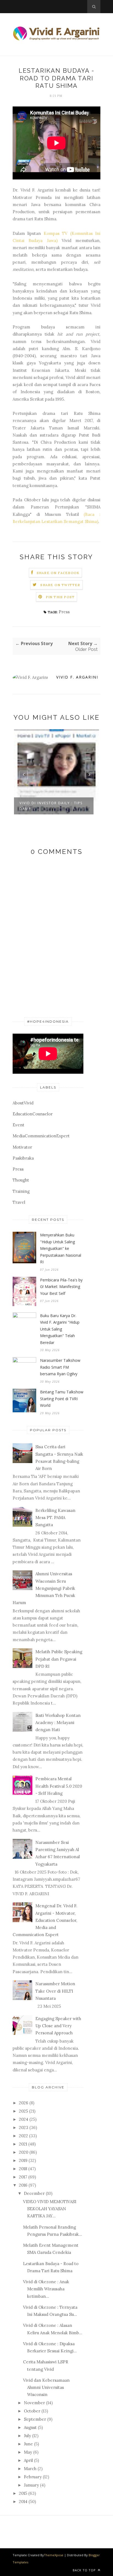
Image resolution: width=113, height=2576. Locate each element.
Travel (19, 1202)
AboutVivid (23, 1103)
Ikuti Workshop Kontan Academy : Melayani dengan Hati (58, 1723)
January (31, 2485)
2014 (23, 2502)
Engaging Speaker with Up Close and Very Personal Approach (58, 2026)
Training (21, 1191)
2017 (23, 2177)
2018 (23, 2169)
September (35, 2419)
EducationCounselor (33, 1114)
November (34, 2403)
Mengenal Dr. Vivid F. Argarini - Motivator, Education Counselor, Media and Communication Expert (45, 1920)
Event (19, 1125)
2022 (23, 2136)
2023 (24, 2128)
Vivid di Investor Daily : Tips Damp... (51, 806)
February (33, 2477)
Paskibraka (23, 1158)
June (28, 2444)
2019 (23, 2160)
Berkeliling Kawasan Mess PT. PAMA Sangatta (55, 1518)
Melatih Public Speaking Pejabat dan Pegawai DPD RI (59, 1659)
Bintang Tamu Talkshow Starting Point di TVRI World (62, 1399)
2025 (23, 2111)
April (28, 2460)
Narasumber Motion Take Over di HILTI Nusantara (55, 1991)
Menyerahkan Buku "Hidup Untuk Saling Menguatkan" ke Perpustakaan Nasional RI (61, 1248)
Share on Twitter (60, 585)
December (34, 2193)
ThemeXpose (54, 2555)
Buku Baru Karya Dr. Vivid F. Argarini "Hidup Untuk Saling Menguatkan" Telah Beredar (60, 1329)
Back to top (85, 2570)
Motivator (22, 1147)
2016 (23, 2185)
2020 (24, 2152)
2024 (24, 2119)
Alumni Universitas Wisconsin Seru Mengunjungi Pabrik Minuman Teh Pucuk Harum (44, 1588)
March (30, 2469)
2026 (24, 2103)
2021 (23, 2144)
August (30, 2427)
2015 (23, 2493)
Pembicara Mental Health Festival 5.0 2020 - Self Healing (59, 1786)
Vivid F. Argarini (77, 677)
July (27, 2436)
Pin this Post (60, 597)
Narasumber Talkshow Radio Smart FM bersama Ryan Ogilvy (60, 1367)
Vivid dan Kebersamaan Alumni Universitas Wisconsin (46, 2387)
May (28, 2452)
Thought (21, 1180)
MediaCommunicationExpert (41, 1136)
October (32, 2411)
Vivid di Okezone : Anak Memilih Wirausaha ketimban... (46, 2289)
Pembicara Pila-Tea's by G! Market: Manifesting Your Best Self (61, 1287)
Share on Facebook (58, 573)
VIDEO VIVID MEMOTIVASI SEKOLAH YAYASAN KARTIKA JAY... (50, 2209)
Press (64, 612)
